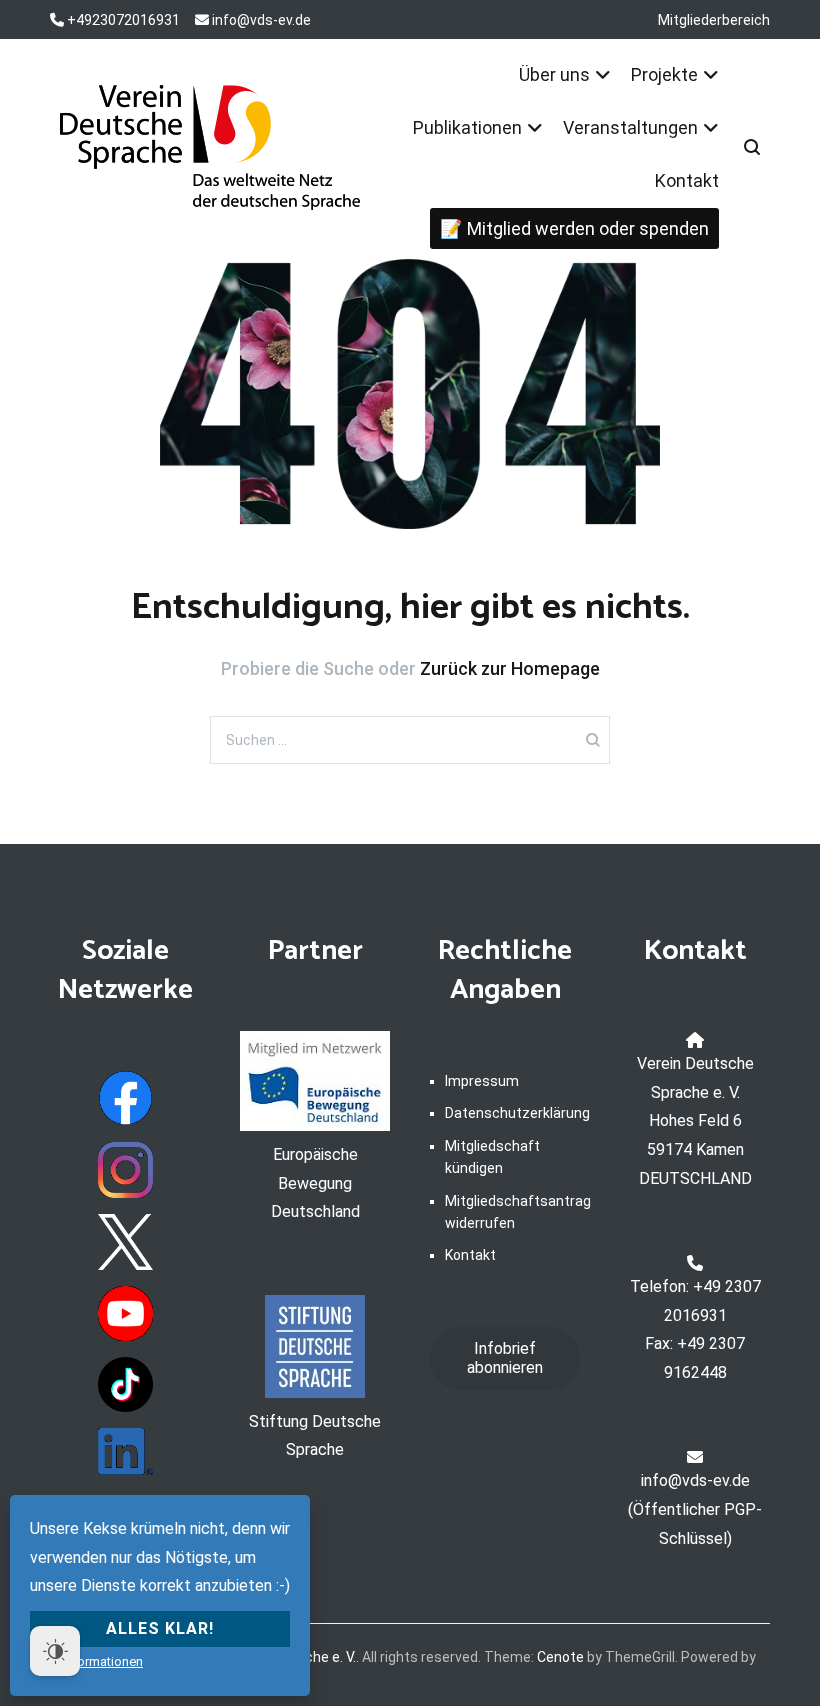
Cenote (560, 1657)
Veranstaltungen (630, 127)
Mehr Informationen (86, 1661)
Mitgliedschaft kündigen (492, 1157)
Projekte (664, 74)
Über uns (554, 74)
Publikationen (467, 127)
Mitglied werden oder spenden (588, 228)
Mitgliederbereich (714, 20)
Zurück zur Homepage (510, 668)
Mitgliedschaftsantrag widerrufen (512, 1212)
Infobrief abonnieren (505, 1358)
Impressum (482, 1081)
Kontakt (687, 180)
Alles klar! (160, 1628)
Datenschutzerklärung (512, 1113)
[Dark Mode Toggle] (55, 1651)
